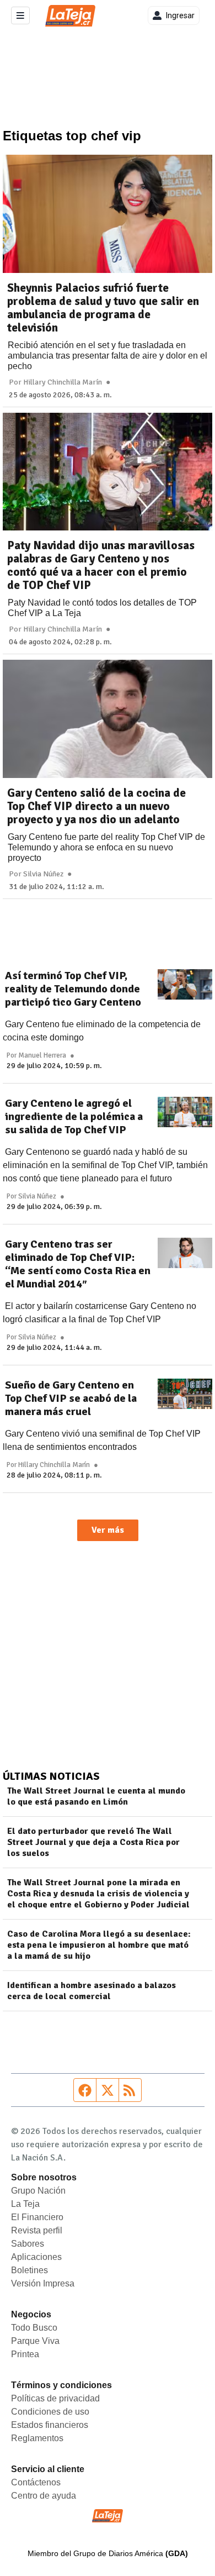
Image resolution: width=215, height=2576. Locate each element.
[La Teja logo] (70, 16)
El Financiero (37, 2217)
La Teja (25, 2204)
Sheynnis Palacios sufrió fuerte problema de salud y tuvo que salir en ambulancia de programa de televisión (103, 308)
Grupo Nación (38, 2191)
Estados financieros (50, 2425)
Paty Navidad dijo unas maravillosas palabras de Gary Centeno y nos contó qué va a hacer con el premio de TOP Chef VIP (101, 565)
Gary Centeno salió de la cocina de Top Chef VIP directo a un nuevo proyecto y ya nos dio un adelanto (96, 806)
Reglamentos (37, 2438)
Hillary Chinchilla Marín (63, 382)
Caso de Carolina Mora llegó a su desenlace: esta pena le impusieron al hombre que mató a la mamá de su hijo (99, 1945)
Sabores (28, 2244)
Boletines (29, 2270)
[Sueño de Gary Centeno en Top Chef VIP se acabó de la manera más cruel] (185, 1394)
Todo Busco (34, 2328)
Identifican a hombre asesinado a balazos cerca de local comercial (92, 1991)
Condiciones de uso (50, 2412)
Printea (25, 2354)
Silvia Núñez (43, 874)
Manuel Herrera (42, 1055)
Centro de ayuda (44, 2496)
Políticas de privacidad (55, 2398)
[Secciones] (20, 15)
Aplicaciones (36, 2257)
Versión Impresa (43, 2283)
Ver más (108, 1530)
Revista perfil (37, 2230)
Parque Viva (35, 2341)
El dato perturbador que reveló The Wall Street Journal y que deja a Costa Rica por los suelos (93, 1842)
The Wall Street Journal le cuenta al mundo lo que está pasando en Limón (96, 1796)
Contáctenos (36, 2482)
